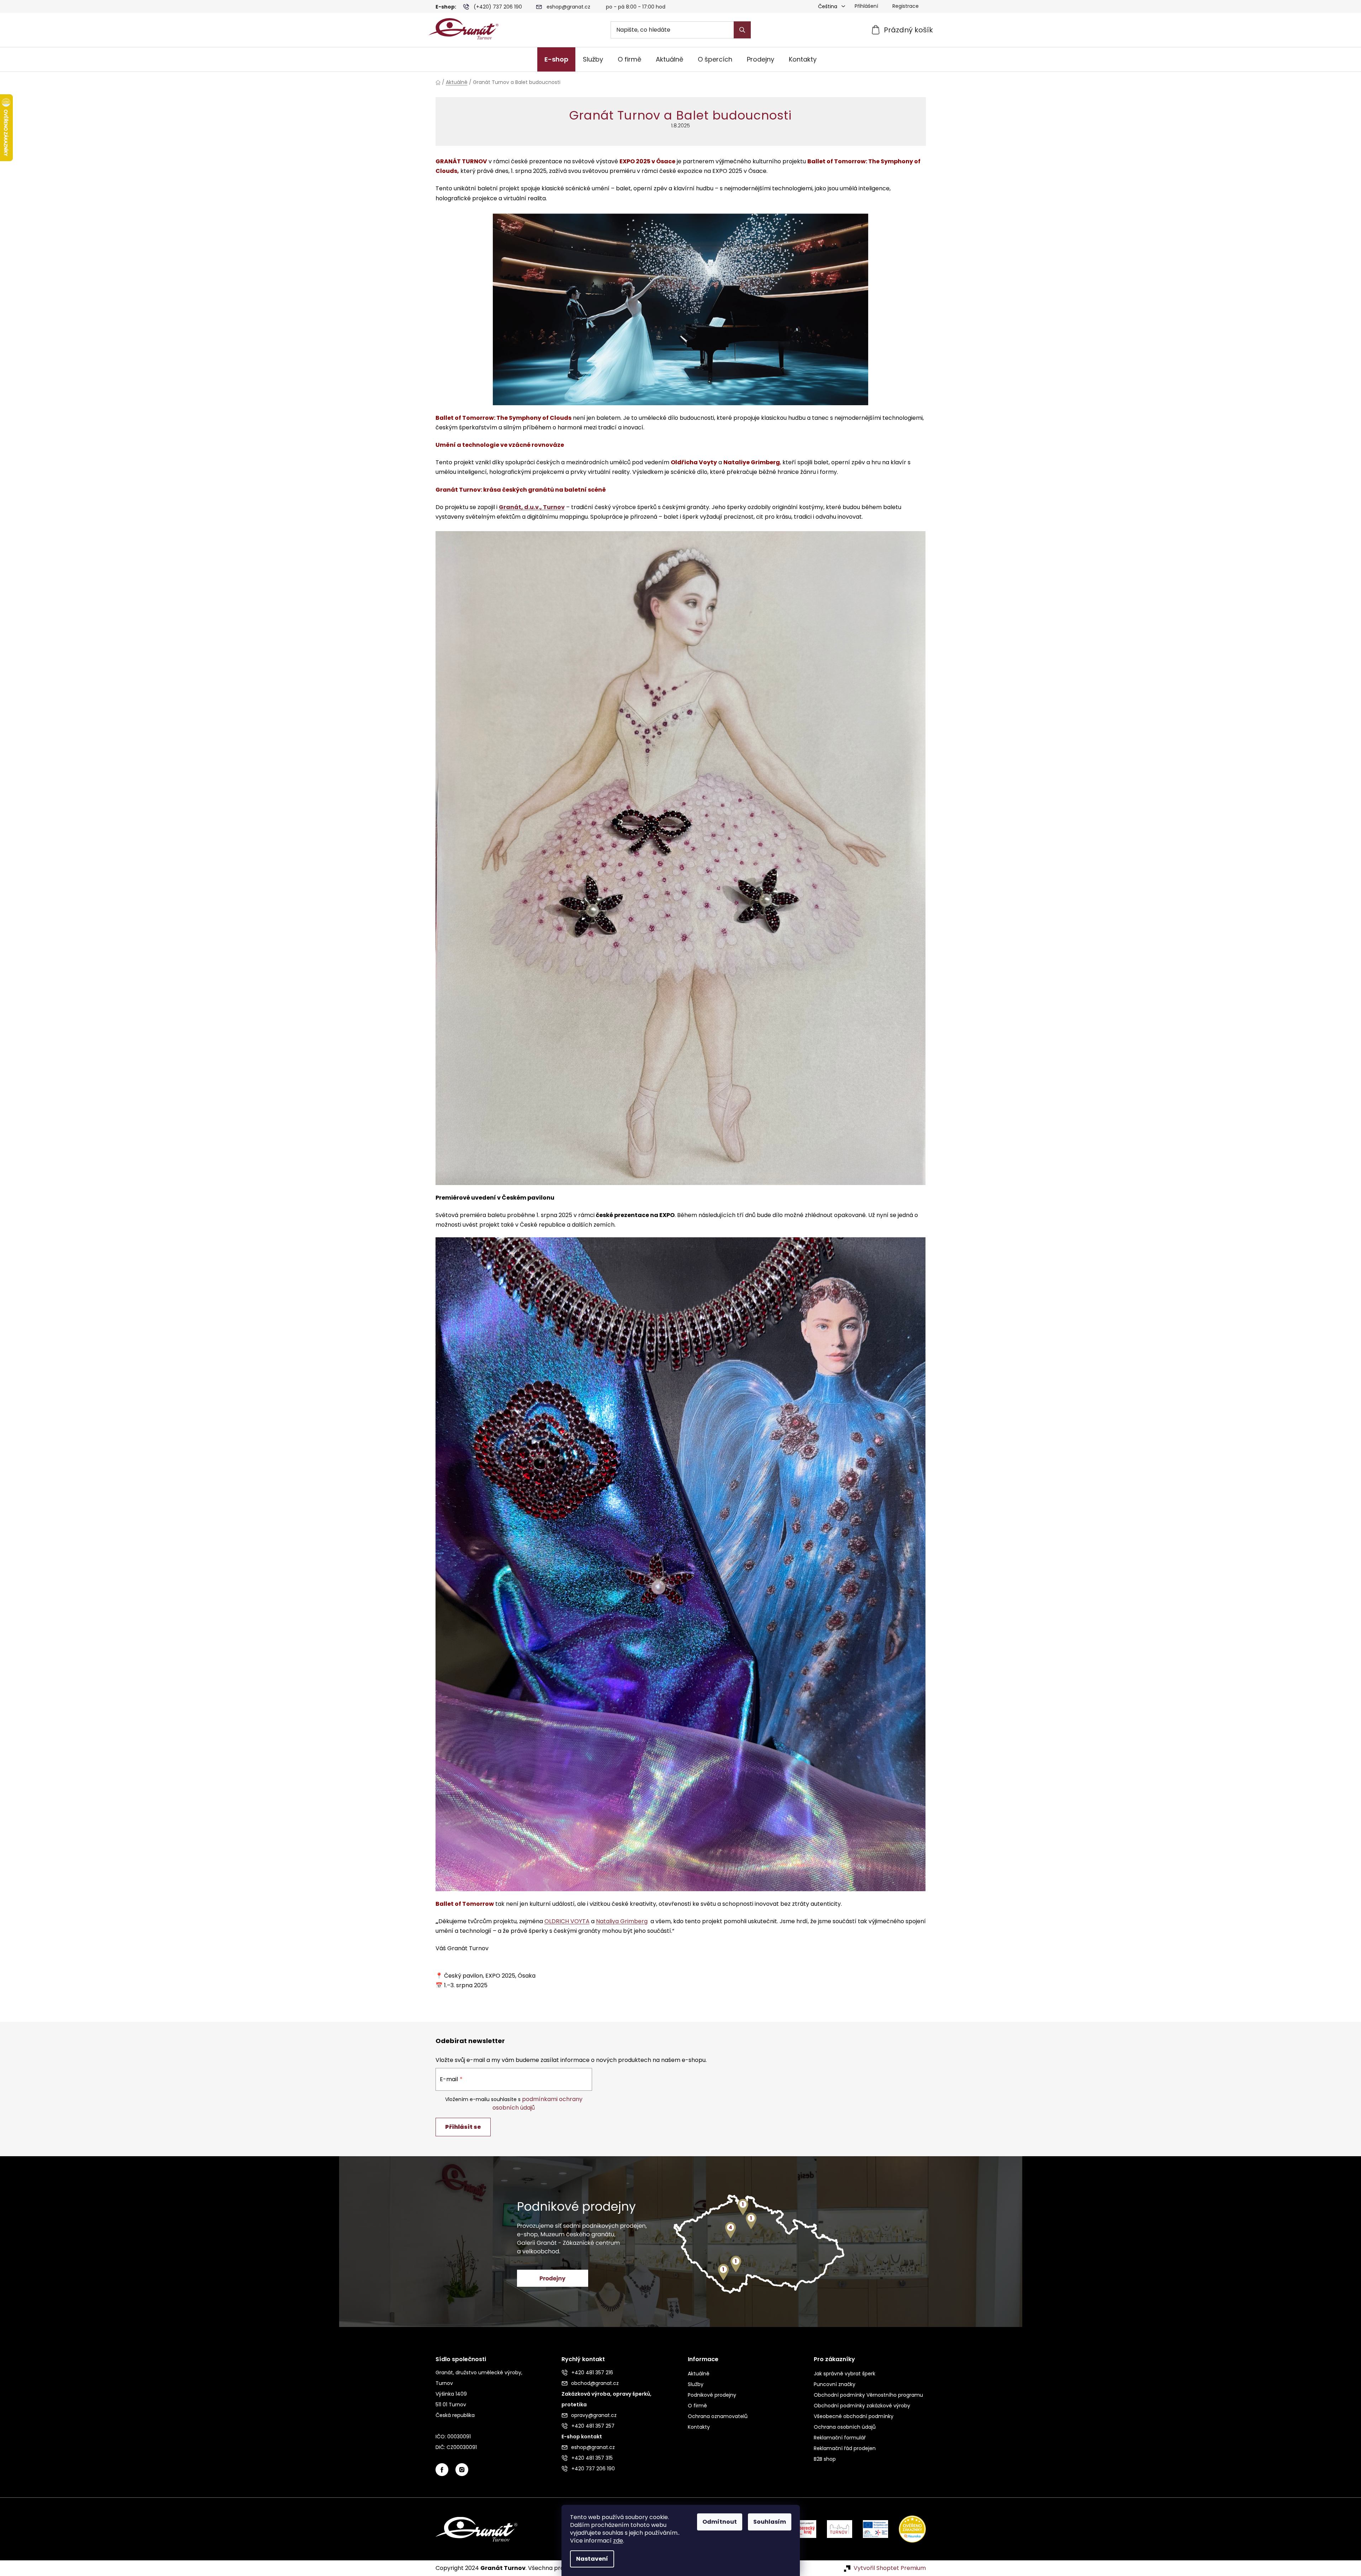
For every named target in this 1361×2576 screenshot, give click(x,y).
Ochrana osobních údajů (845, 2427)
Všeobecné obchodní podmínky (854, 2416)
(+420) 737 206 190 (498, 7)
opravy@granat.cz (594, 2415)
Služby (696, 2384)
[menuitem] (556, 59)
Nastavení (592, 2559)
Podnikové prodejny (712, 2395)
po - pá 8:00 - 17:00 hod (636, 7)
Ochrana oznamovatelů (718, 2416)
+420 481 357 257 (593, 2426)
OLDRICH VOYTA (567, 1921)
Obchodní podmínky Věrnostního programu (868, 2395)
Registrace (906, 6)
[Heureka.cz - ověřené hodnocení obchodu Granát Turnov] (907, 2529)
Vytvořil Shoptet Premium (890, 2568)
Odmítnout (720, 2522)
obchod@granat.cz (595, 2383)
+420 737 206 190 (593, 2469)
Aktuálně (699, 2374)
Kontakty (699, 2427)
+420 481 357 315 (592, 2458)
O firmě (697, 2406)
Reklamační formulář (840, 2438)
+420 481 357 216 (592, 2373)
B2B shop (825, 2459)
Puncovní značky (835, 2384)
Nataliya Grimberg (622, 1921)
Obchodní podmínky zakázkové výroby (862, 2406)
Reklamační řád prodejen (845, 2448)
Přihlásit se (463, 2127)
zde (618, 2541)
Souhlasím (770, 2522)
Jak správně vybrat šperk (845, 2374)
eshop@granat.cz (568, 7)
